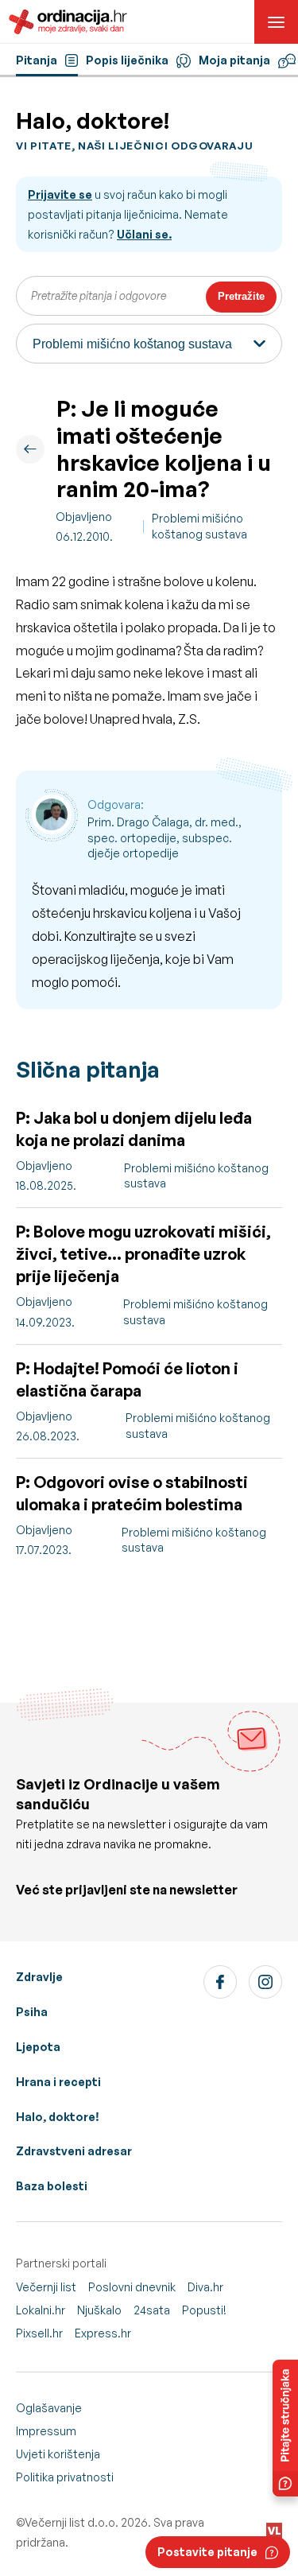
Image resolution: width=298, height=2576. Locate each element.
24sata (152, 2310)
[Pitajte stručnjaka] (285, 2428)
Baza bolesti (52, 2186)
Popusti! (204, 2310)
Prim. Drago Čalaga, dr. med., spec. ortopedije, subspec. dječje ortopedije (164, 837)
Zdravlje (39, 1977)
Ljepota (38, 2047)
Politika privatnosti (65, 2477)
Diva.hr (205, 2287)
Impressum (46, 2431)
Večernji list (46, 2287)
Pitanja (37, 60)
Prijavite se (60, 194)
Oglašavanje (49, 2408)
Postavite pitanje (207, 2552)
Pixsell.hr (39, 2333)
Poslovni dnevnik (132, 2287)
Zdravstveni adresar (74, 2151)
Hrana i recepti (58, 2082)
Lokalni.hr (41, 2310)
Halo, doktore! (58, 2117)
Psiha (32, 2012)
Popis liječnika (127, 60)
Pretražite (241, 296)
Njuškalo (99, 2310)
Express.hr (103, 2333)
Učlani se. (144, 234)
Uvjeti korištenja (58, 2454)
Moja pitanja (234, 60)
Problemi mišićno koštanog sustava (199, 526)
